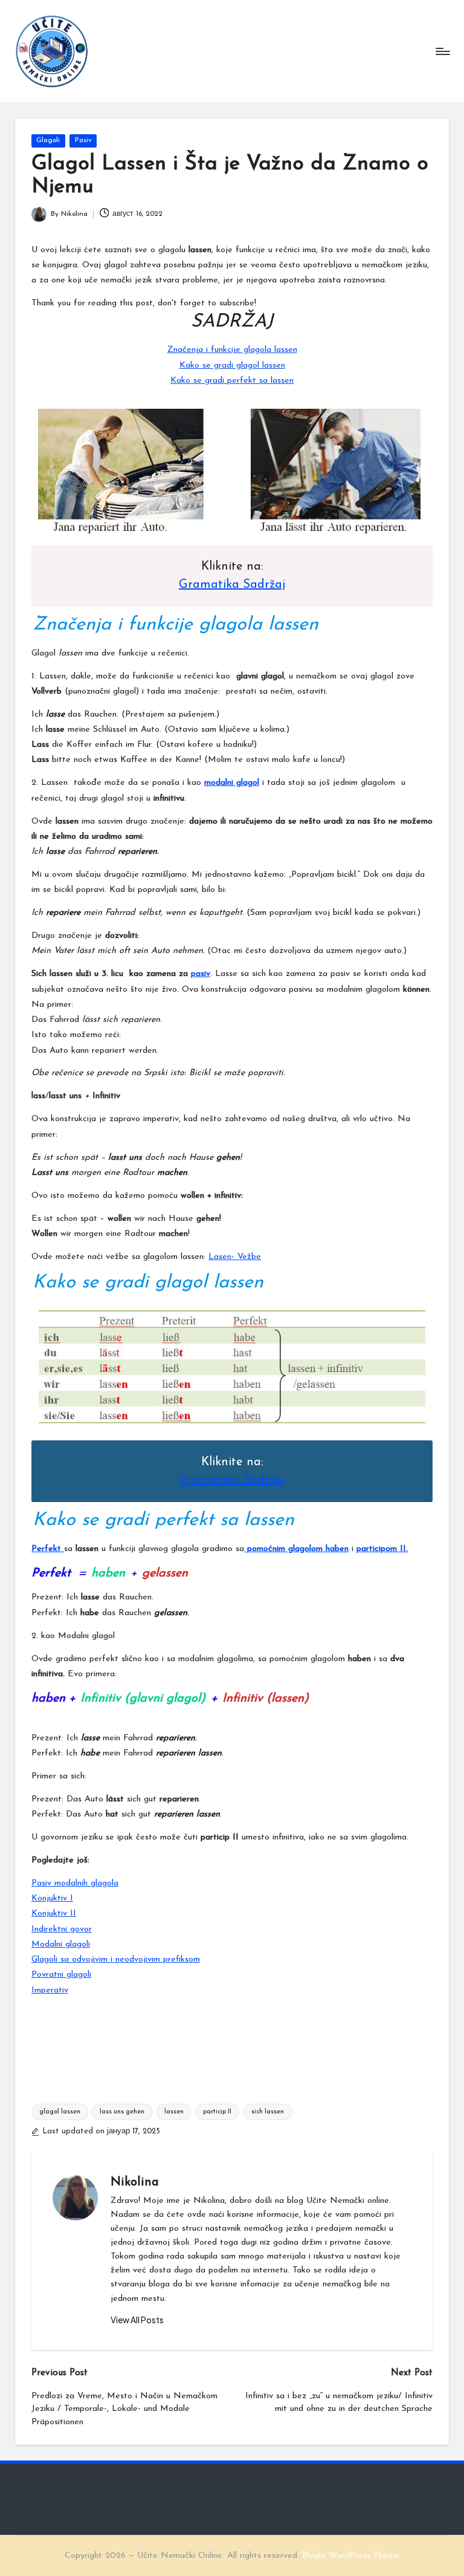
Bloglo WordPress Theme (351, 2556)
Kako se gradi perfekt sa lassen (232, 381)
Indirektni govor (62, 1929)
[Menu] (442, 51)
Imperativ (50, 1990)
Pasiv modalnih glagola (75, 1883)
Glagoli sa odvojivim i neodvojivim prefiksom (116, 1960)
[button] (137, 2320)
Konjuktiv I (52, 1898)
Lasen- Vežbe (235, 1257)
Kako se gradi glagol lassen (232, 366)
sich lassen (268, 2112)
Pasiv (83, 140)
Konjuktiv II (54, 1914)
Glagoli (48, 140)
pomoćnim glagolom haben (296, 1549)
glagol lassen (60, 2112)
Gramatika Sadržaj (232, 585)
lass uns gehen (122, 2112)
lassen (174, 2112)
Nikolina (135, 2182)
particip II (217, 2112)
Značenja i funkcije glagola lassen (232, 350)
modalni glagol (232, 783)
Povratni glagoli (61, 1975)
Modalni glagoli (61, 1944)
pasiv (201, 974)
